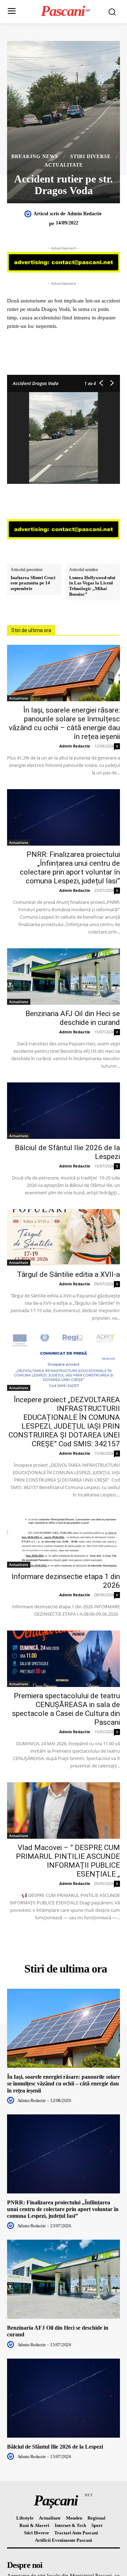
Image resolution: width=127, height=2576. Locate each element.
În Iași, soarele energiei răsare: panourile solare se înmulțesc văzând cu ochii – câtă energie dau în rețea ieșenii (64, 723)
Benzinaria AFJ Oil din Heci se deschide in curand (73, 1018)
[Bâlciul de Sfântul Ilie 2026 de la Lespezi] (64, 1111)
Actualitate (64, 165)
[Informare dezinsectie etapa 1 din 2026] (64, 1539)
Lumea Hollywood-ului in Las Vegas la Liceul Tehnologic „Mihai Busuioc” (92, 586)
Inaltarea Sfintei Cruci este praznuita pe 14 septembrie (33, 583)
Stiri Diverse (90, 157)
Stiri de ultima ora (31, 630)
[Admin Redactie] (29, 214)
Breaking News (35, 157)
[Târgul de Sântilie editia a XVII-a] (64, 1237)
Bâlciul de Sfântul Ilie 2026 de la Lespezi (55, 2447)
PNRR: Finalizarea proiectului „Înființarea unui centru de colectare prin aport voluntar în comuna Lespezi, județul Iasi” (70, 868)
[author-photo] (12, 2100)
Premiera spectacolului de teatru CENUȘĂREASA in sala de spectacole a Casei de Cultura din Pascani (66, 1709)
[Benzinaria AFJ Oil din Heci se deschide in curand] (64, 977)
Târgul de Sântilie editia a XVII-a (68, 1274)
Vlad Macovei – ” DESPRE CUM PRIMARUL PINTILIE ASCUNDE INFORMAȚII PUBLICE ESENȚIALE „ (68, 1861)
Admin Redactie (84, 214)
